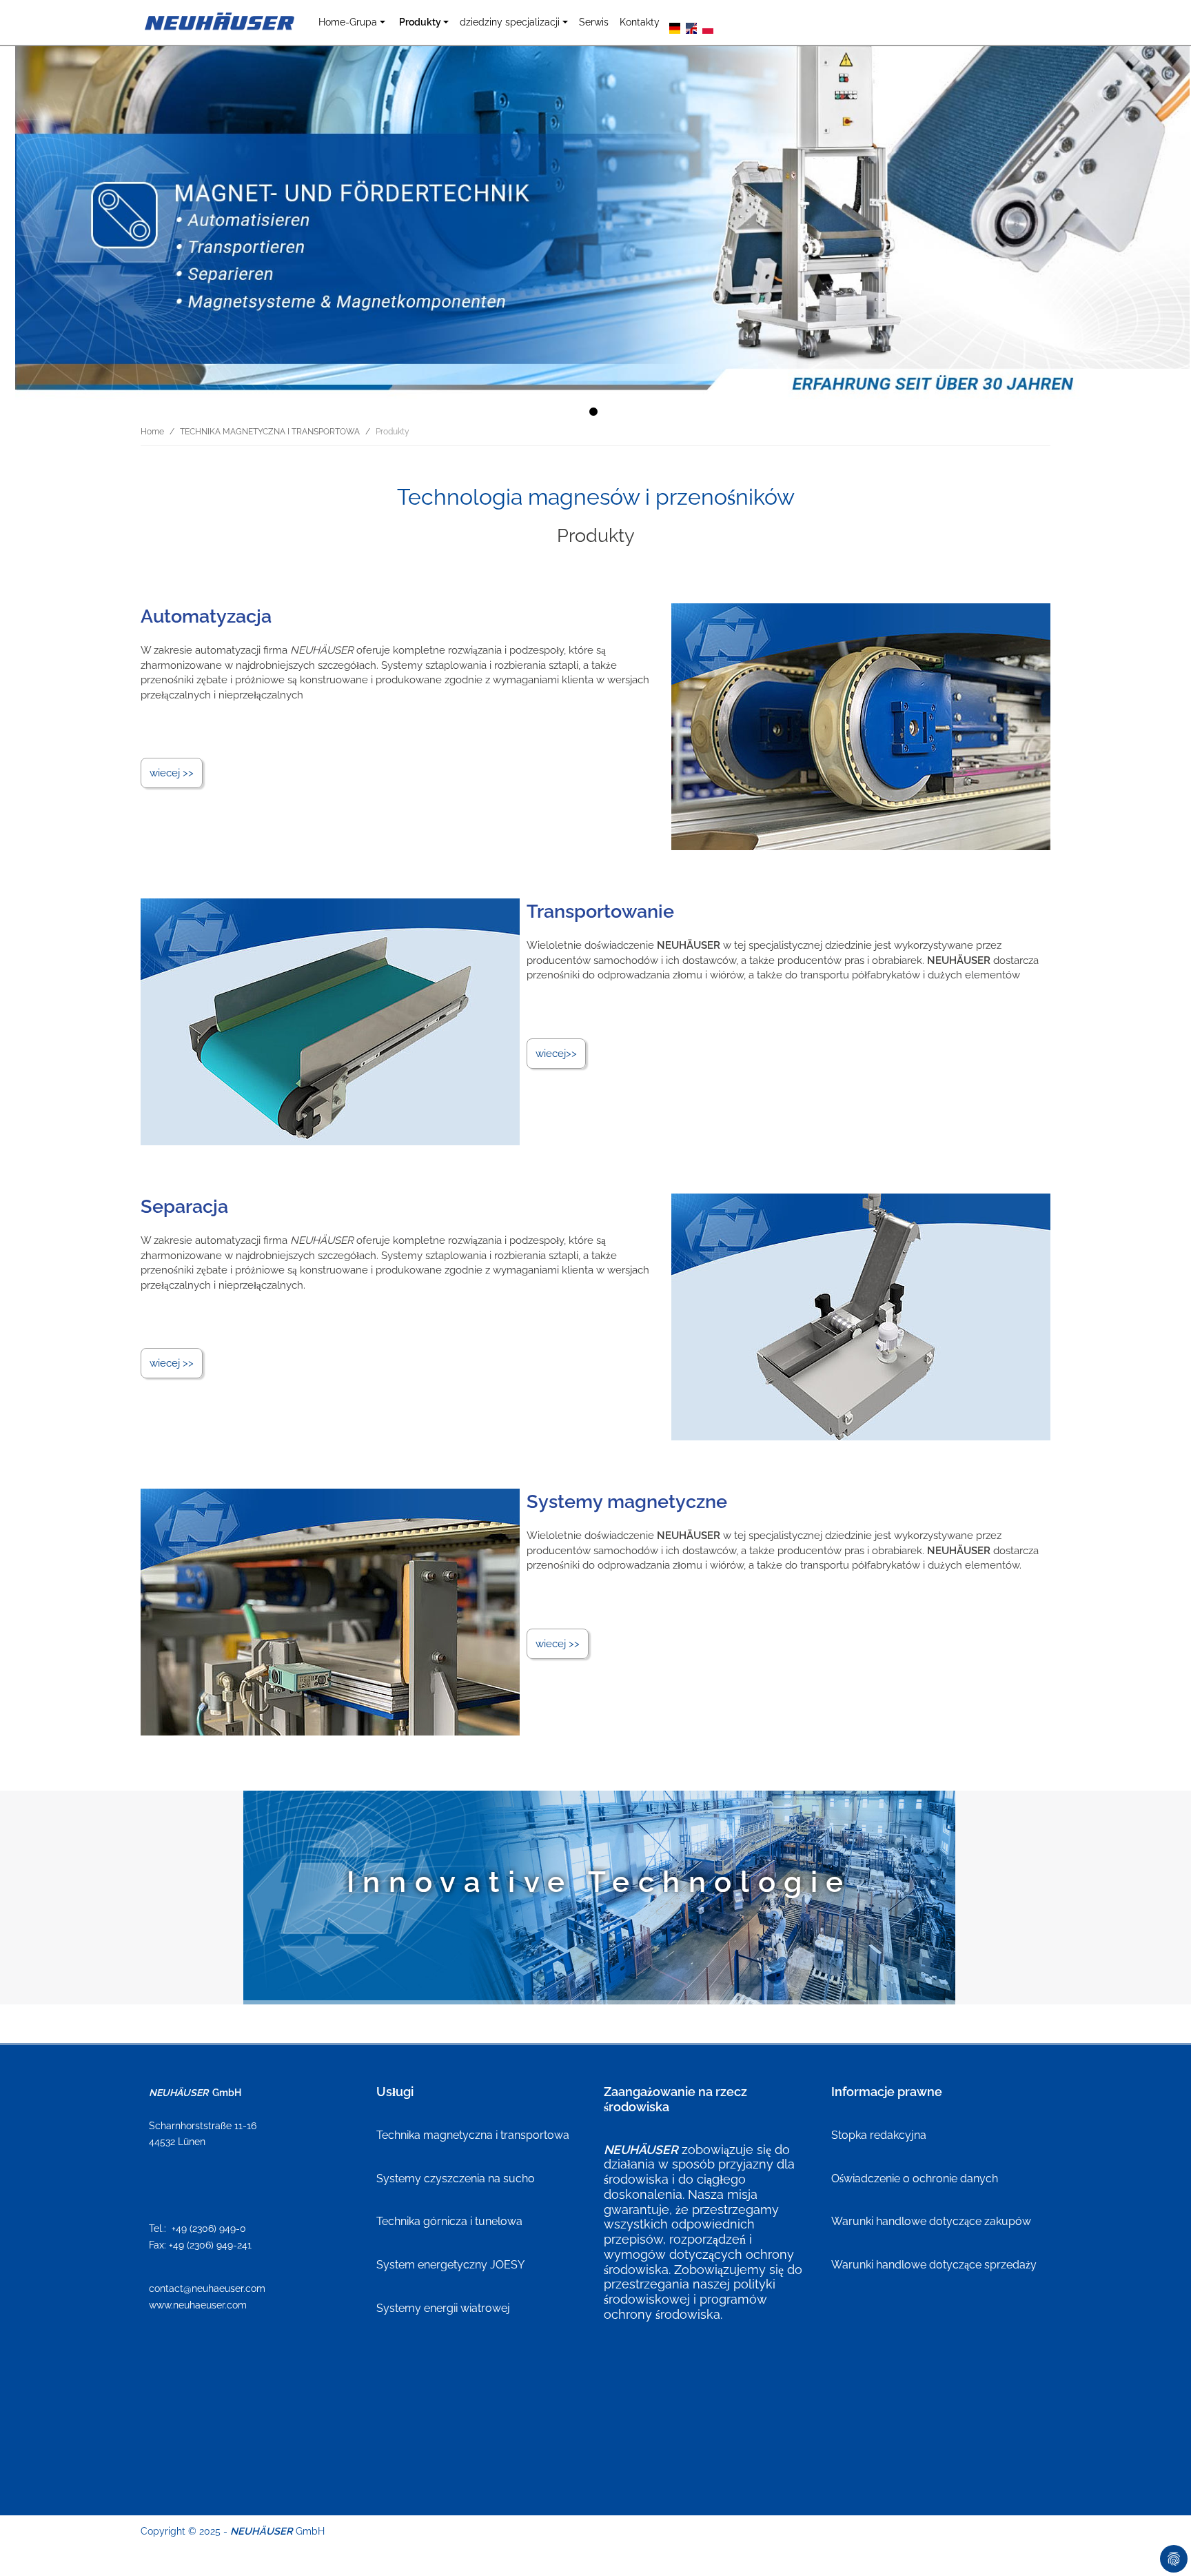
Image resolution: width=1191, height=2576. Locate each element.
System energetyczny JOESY (450, 2265)
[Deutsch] (675, 27)
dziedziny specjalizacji (510, 22)
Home (152, 432)
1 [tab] (595, 414)
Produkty (420, 22)
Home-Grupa (348, 22)
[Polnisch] (708, 27)
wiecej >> (172, 773)
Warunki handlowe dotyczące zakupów (931, 2221)
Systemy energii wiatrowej (443, 2308)
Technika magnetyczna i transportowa (473, 2135)
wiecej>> (556, 1054)
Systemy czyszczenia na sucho (456, 2178)
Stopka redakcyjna (879, 2135)
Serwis (594, 22)
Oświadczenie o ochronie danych (915, 2178)
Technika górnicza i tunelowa (449, 2221)
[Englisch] (691, 27)
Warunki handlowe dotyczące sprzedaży (934, 2265)
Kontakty (640, 22)
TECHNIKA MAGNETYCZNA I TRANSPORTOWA (270, 432)
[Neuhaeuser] (221, 22)
